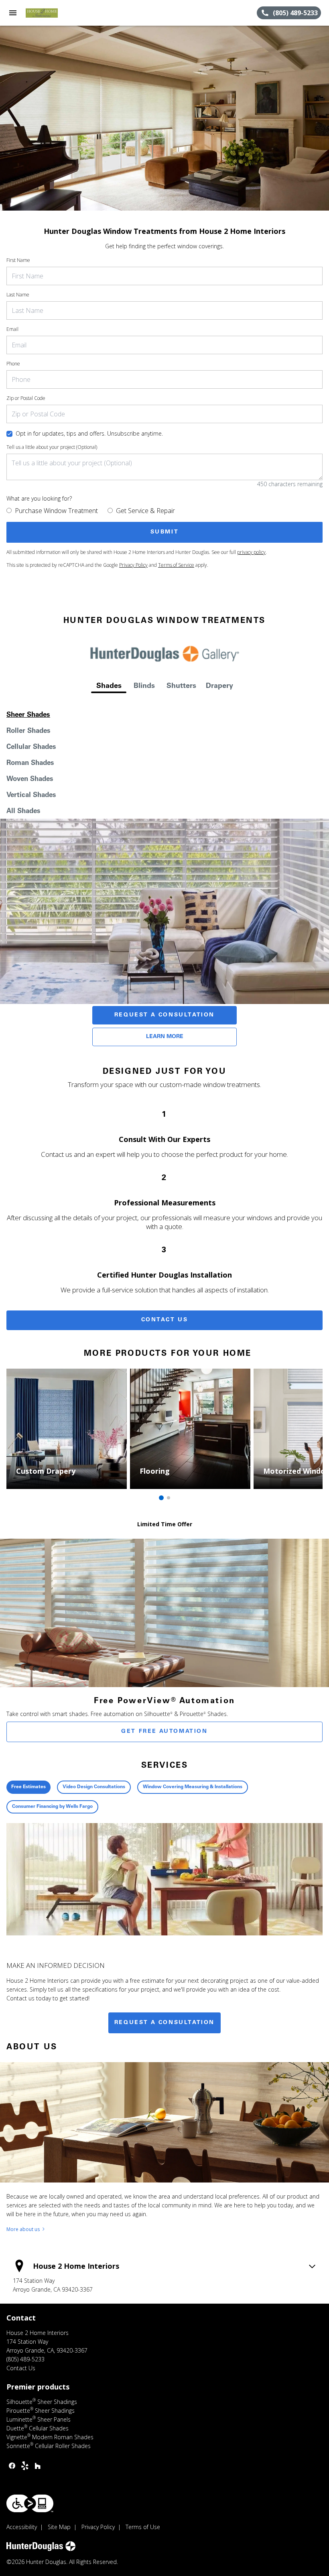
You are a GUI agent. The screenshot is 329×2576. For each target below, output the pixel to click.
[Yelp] (25, 2466)
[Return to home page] (50, 13)
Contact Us (165, 1320)
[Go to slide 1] (161, 1498)
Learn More (165, 1037)
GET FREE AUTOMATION (164, 1732)
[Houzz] (38, 2466)
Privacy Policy (133, 565)
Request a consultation (164, 2023)
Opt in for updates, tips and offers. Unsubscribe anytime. (89, 433)
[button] (13, 13)
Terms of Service (176, 565)
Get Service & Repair (145, 511)
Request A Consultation (164, 1015)
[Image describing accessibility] (30, 2503)
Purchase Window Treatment (56, 511)
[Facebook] (12, 2466)
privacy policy (251, 552)
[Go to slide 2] (169, 1498)
